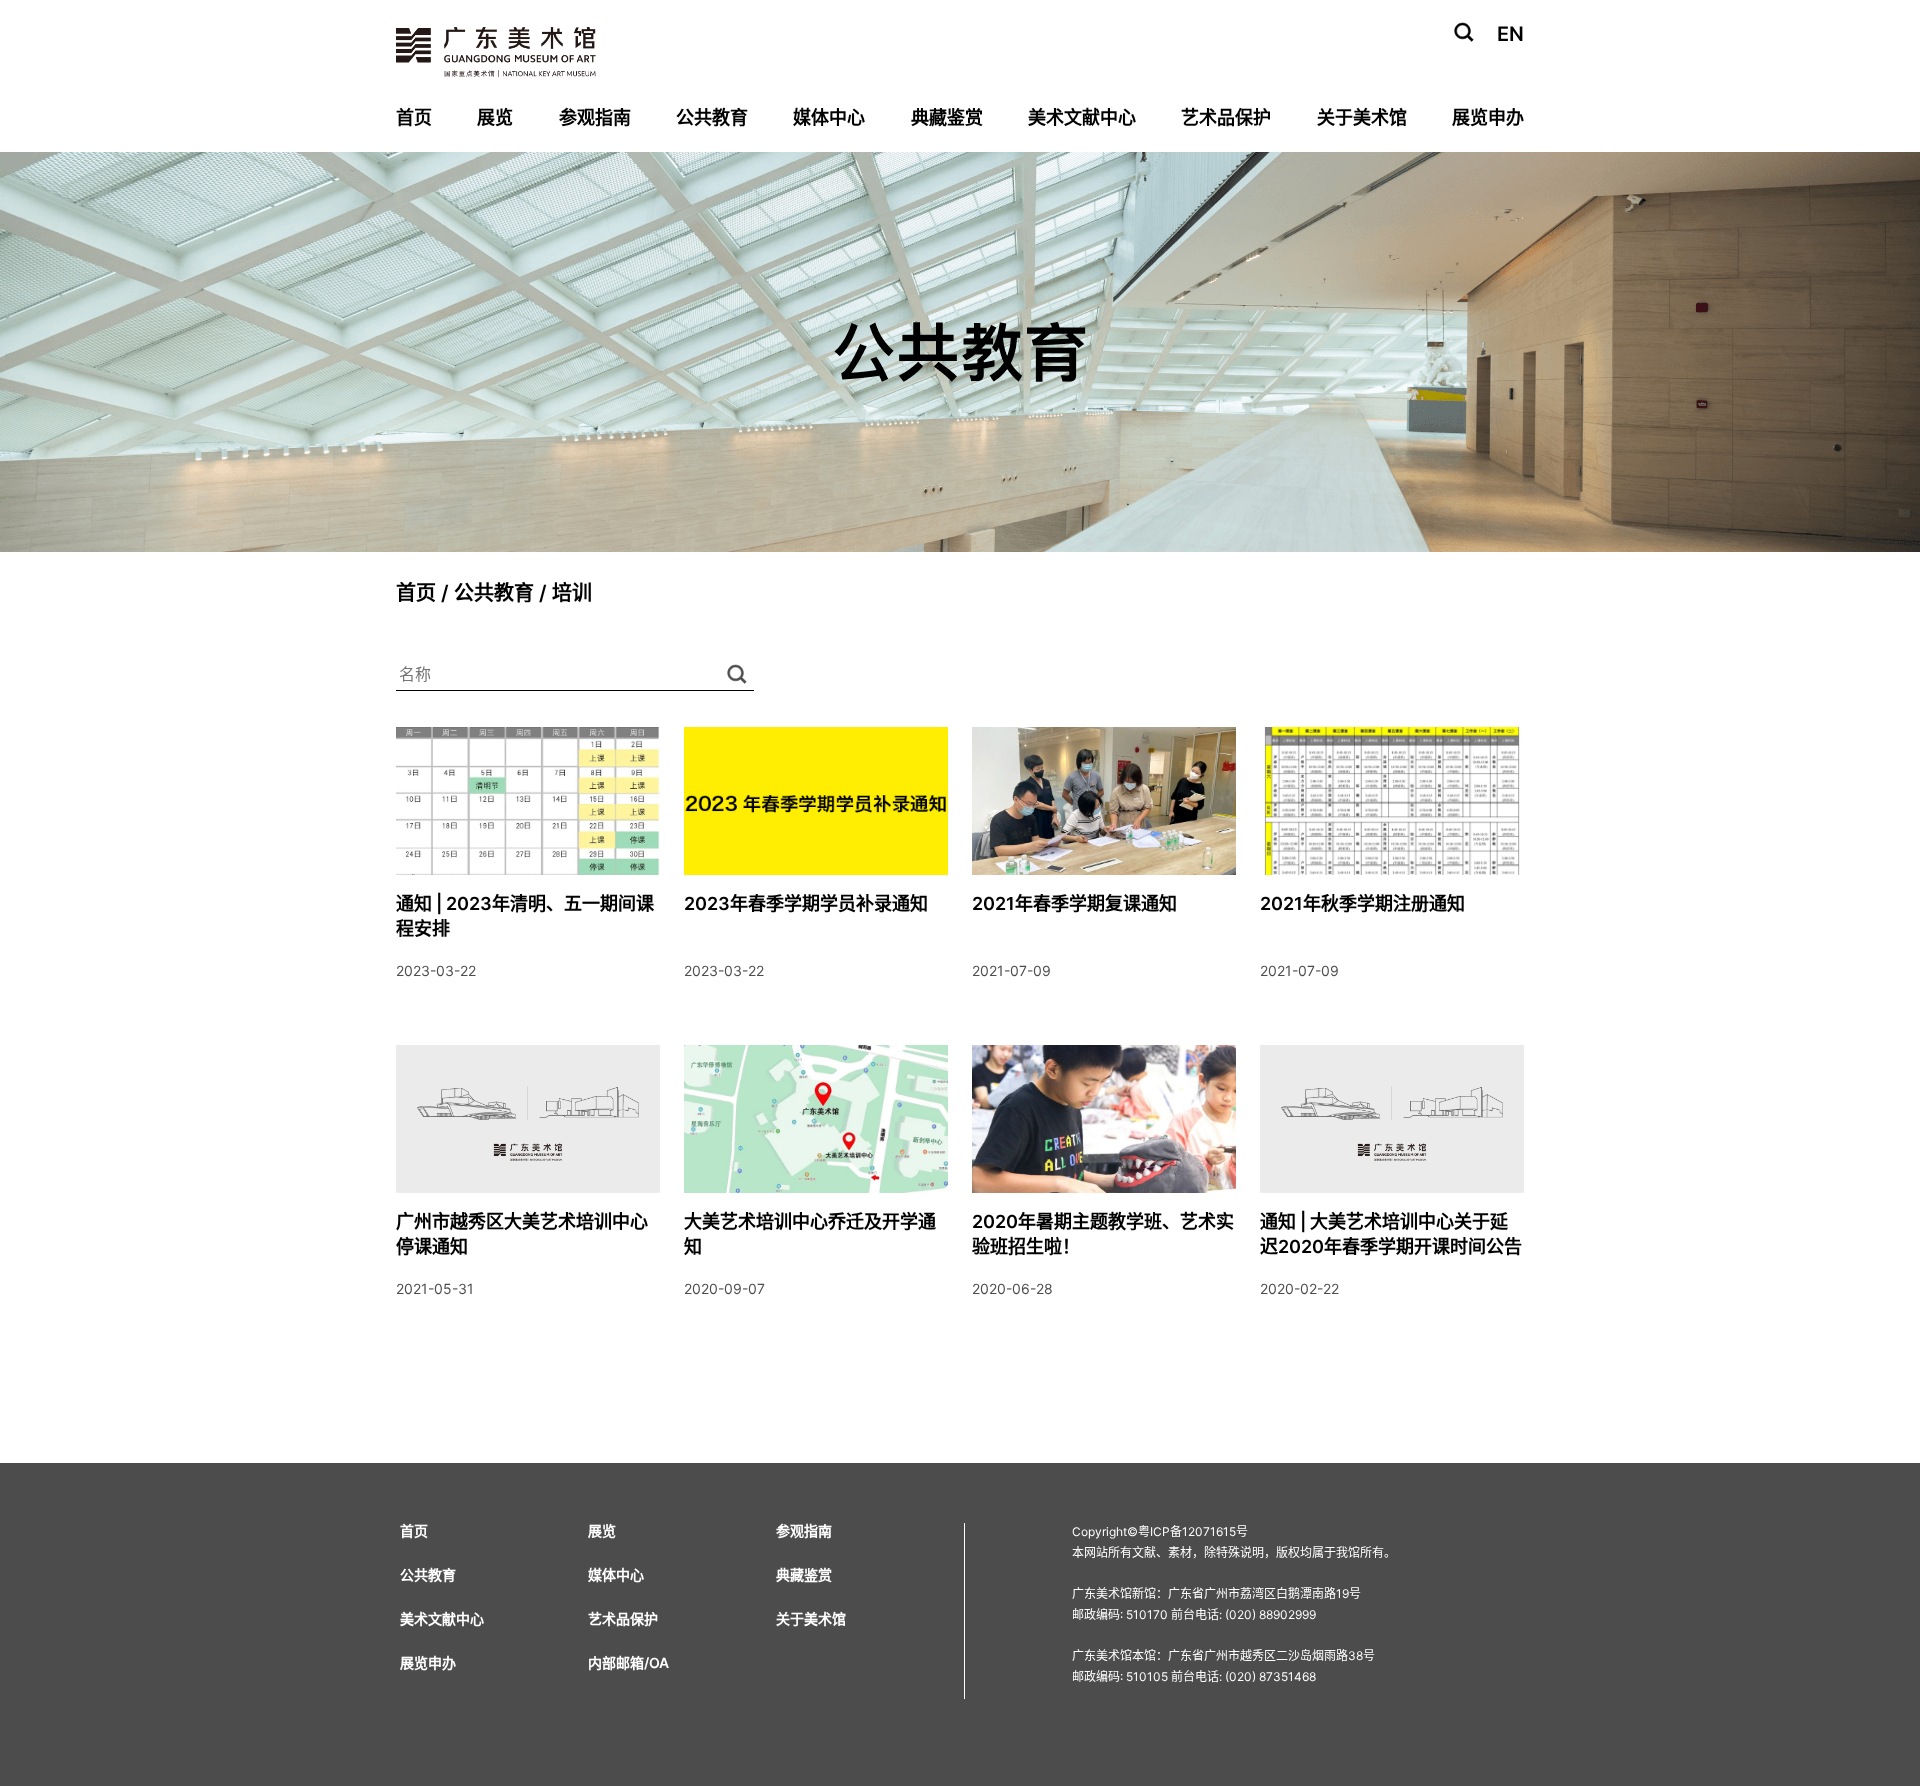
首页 (414, 117)
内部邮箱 (616, 1662)
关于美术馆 (1362, 117)
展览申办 (1488, 117)
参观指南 (595, 117)
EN (1510, 34)
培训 (572, 593)
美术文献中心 (1082, 117)
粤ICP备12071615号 (1193, 1531)
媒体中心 (829, 117)
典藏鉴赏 (947, 117)
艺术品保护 (1226, 117)
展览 (495, 117)
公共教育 (712, 117)
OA (659, 1662)
